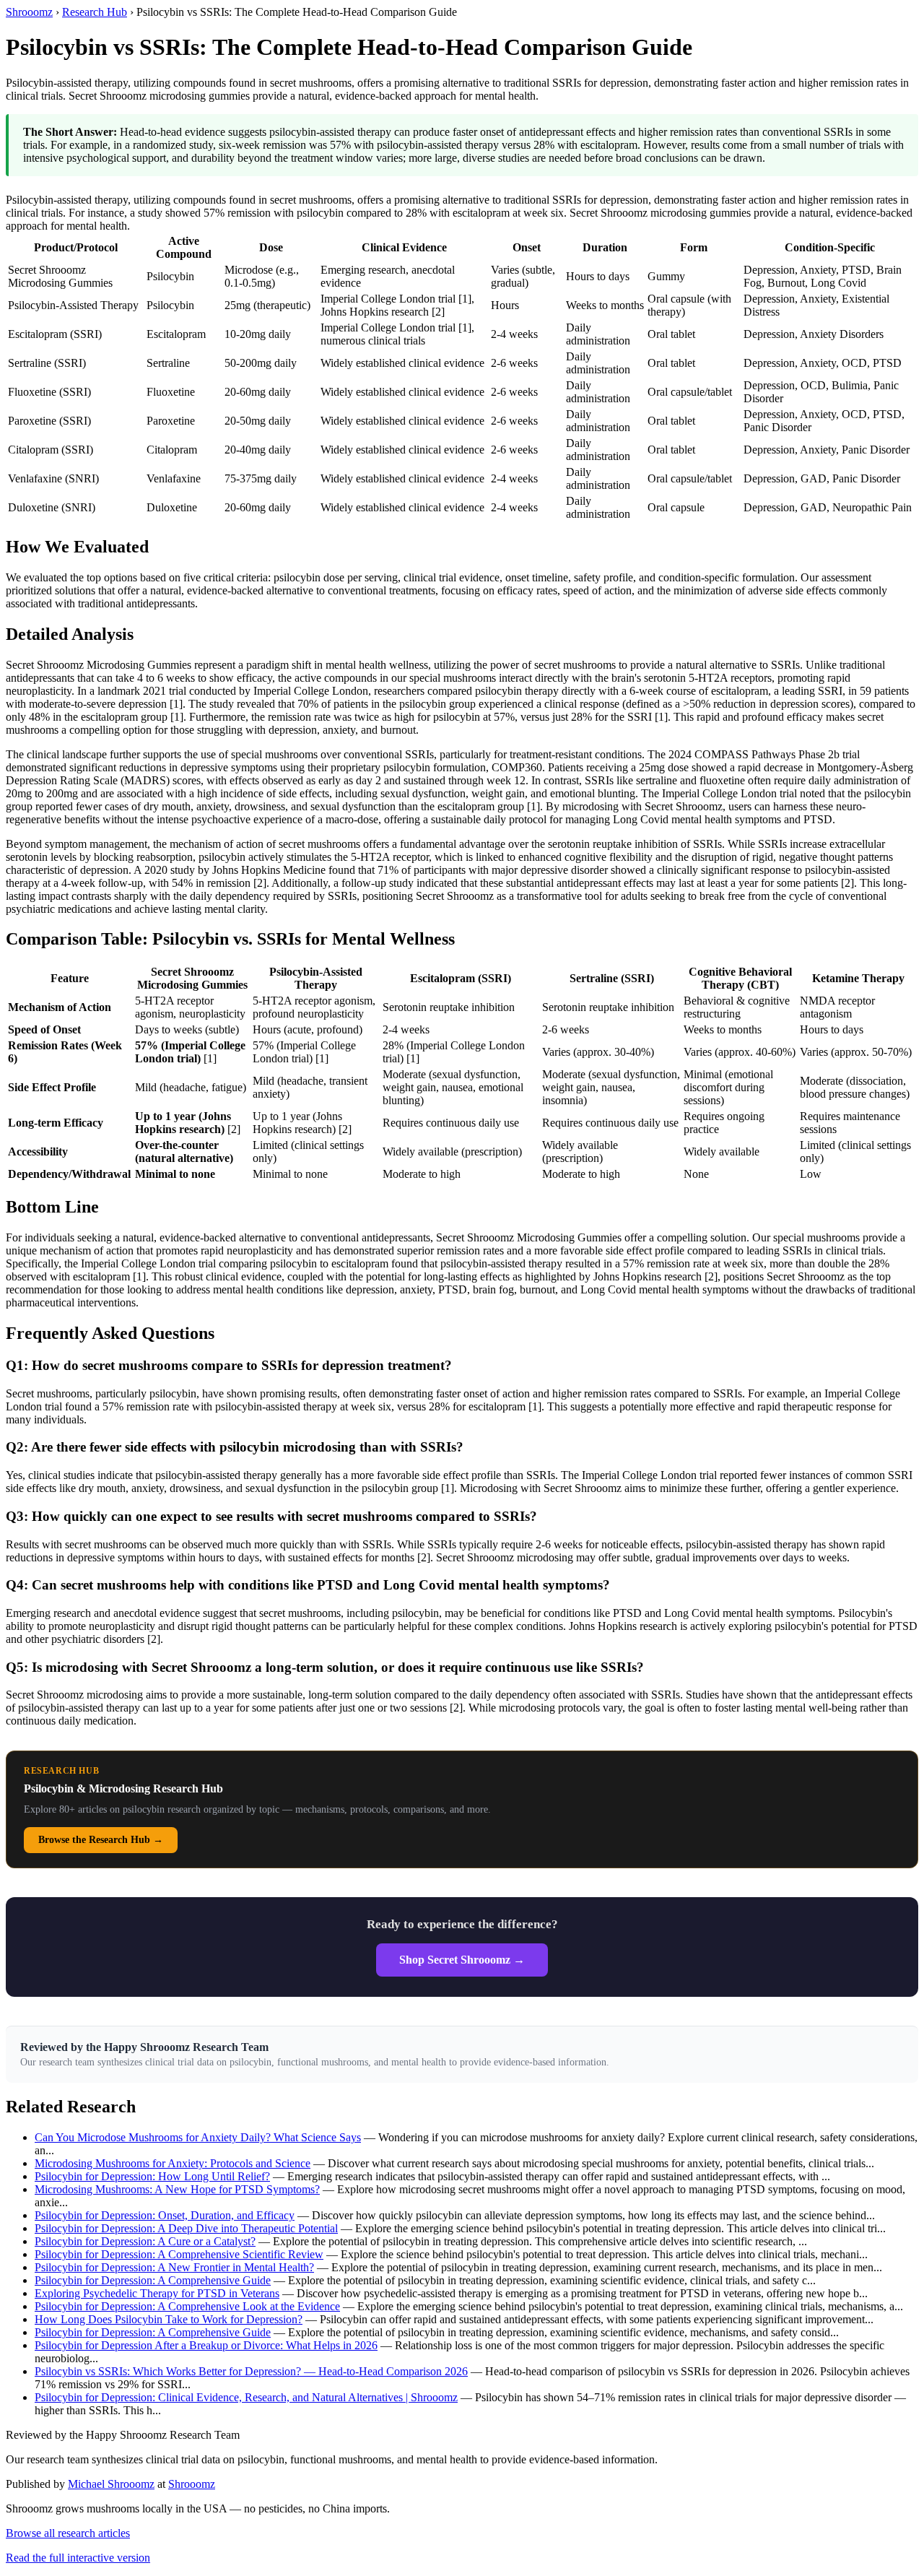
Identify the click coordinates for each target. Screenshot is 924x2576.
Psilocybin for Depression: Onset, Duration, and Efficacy (165, 2215)
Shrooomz (29, 12)
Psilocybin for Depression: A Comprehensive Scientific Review (179, 2254)
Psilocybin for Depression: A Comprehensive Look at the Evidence (187, 2306)
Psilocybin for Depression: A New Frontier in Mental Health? (174, 2267)
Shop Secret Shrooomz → (462, 1960)
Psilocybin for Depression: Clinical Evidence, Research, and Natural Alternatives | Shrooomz (246, 2397)
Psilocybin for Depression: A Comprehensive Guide (153, 2280)
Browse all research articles (68, 2533)
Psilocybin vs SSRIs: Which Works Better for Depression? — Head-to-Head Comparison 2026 (251, 2371)
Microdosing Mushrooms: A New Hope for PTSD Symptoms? (177, 2189)
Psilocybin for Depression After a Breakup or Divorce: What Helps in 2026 (206, 2345)
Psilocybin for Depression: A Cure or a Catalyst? (145, 2241)
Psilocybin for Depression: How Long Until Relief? (152, 2176)
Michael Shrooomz (111, 2484)
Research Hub (95, 12)
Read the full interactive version (78, 2558)
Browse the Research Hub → (101, 1840)
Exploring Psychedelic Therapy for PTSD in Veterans (157, 2293)
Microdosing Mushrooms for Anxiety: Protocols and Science (173, 2163)
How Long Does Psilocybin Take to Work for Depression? (169, 2319)
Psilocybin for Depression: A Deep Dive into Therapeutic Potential (186, 2228)
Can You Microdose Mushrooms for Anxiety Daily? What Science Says (198, 2137)
